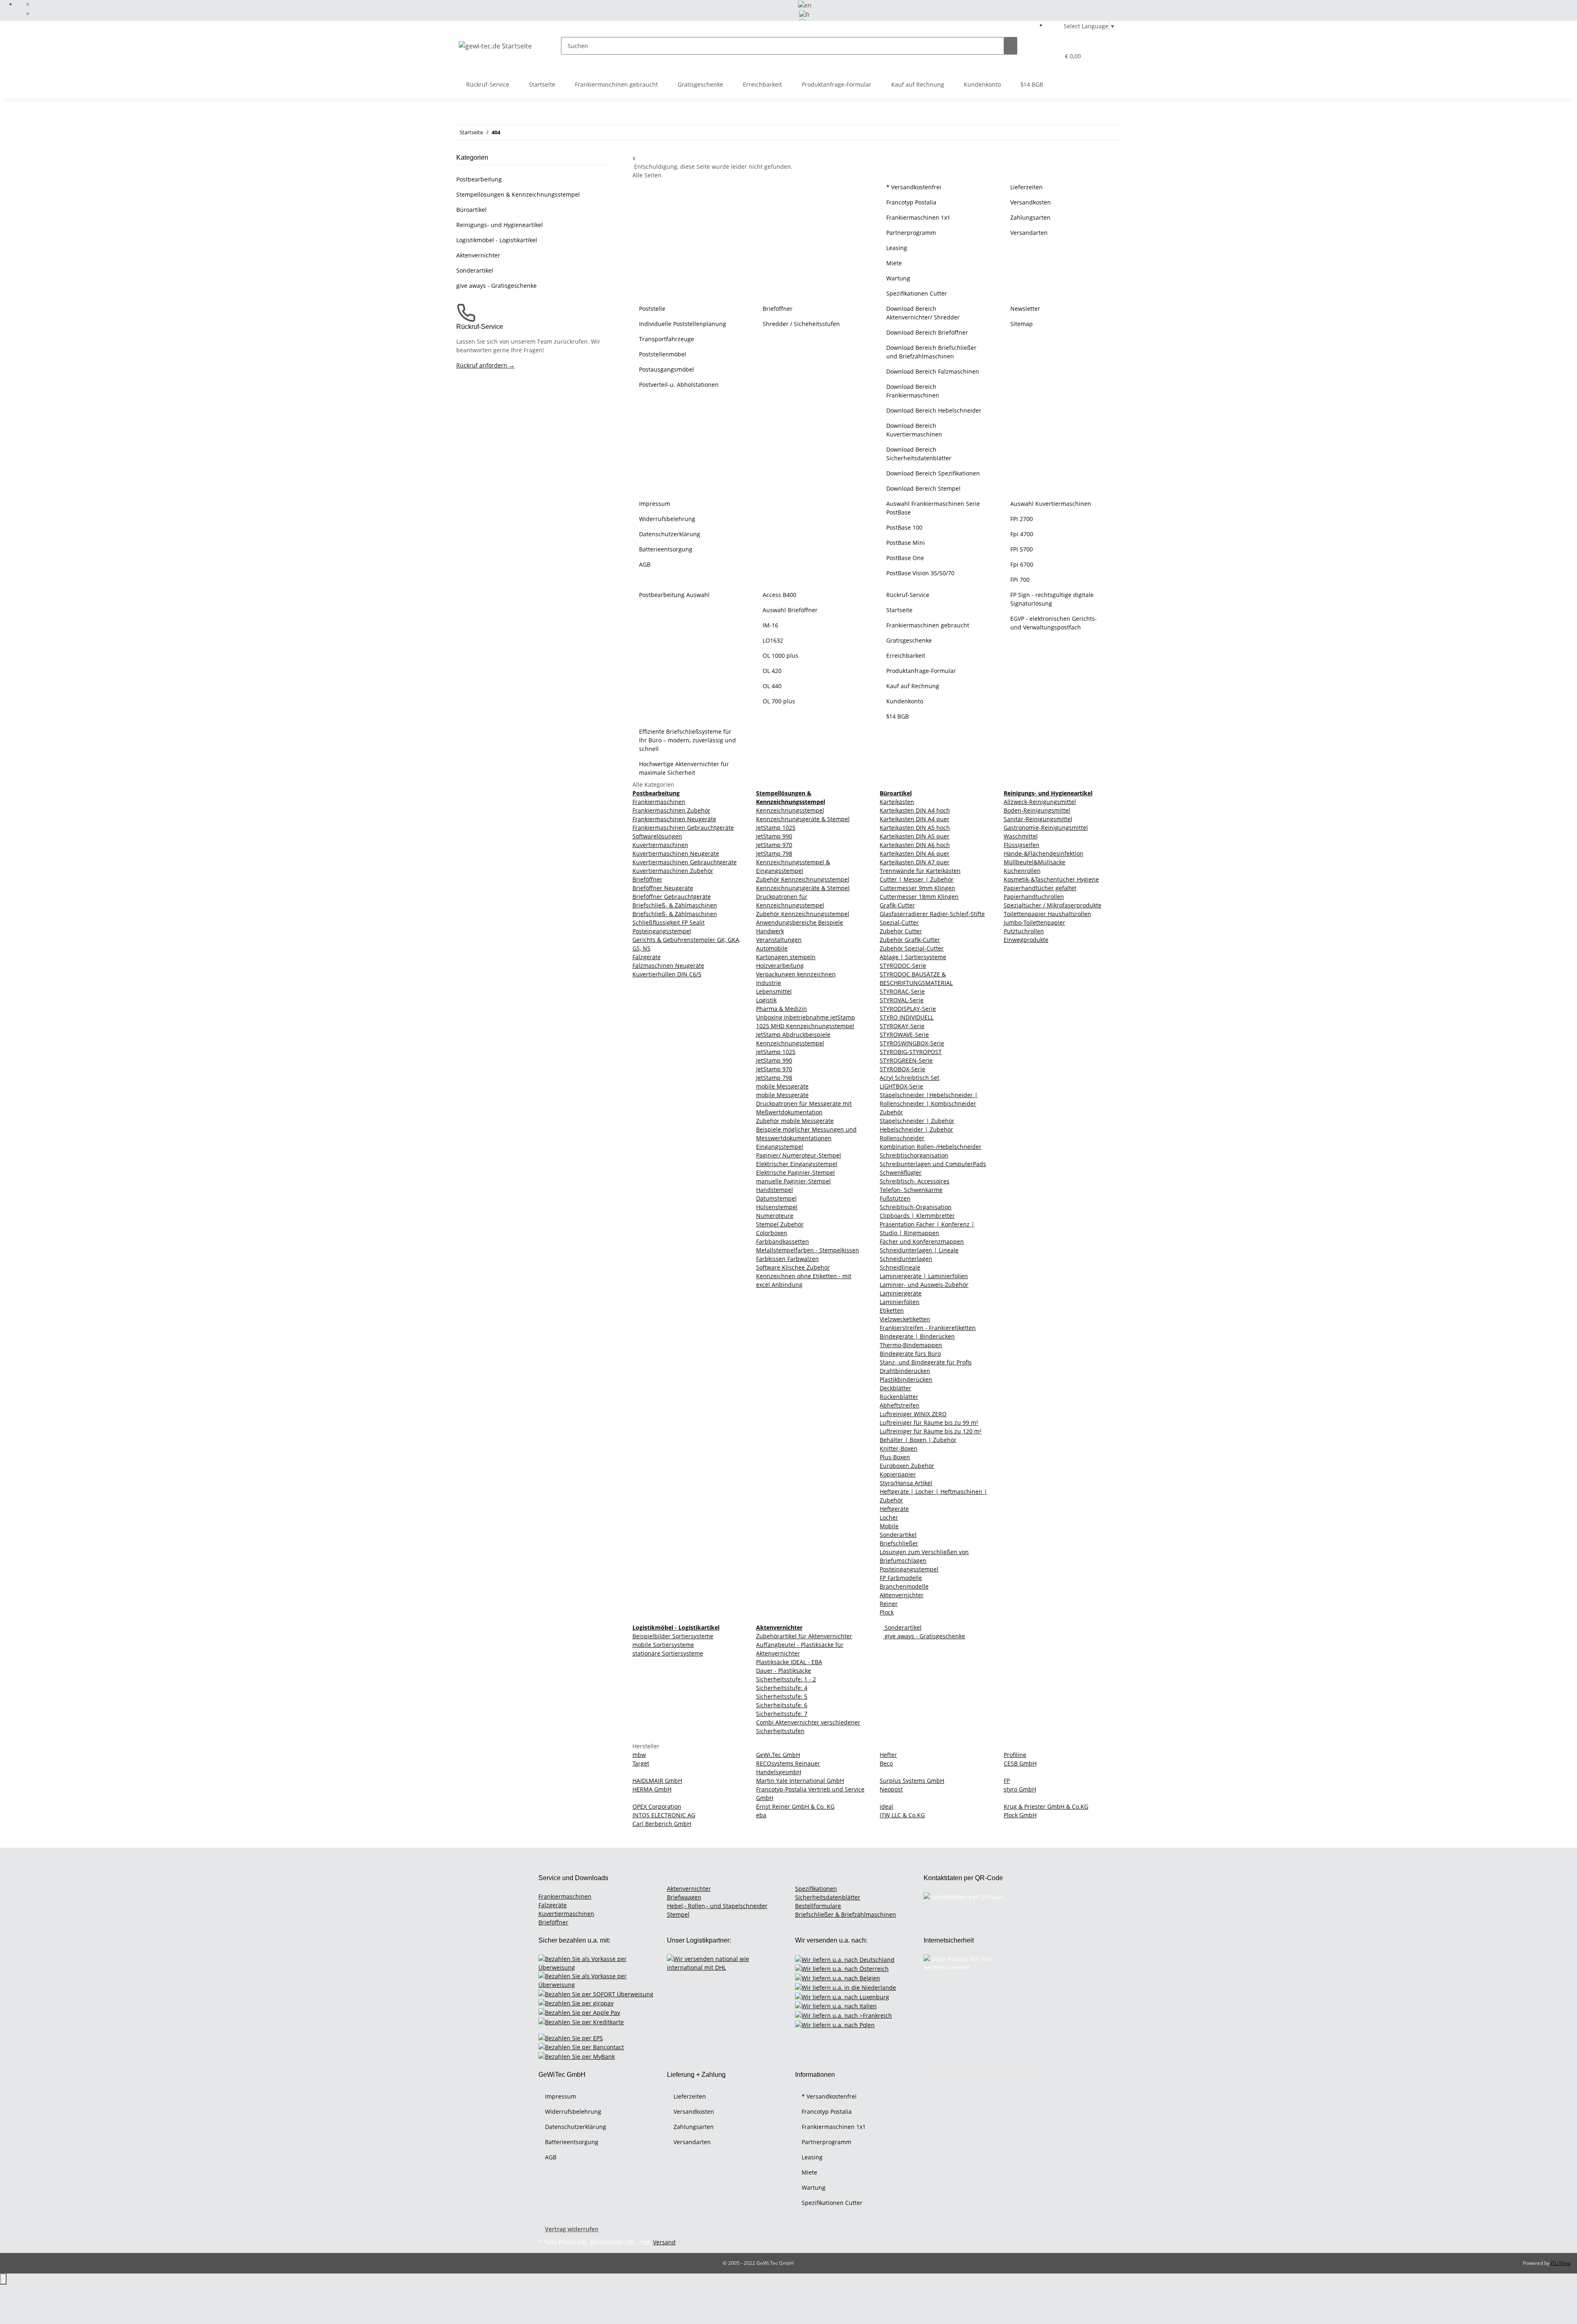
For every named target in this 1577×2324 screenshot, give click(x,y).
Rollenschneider (902, 1138)
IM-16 (770, 625)
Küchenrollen (1022, 871)
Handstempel (775, 1190)
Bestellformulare (818, 1906)
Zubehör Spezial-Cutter (912, 948)
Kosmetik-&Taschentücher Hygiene (1051, 879)
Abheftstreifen (900, 1405)
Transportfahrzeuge (667, 339)
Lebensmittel (774, 991)
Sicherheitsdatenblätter (828, 1897)
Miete (894, 263)
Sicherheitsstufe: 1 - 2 (786, 1679)
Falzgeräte (647, 957)
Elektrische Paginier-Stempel (795, 1172)
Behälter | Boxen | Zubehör (918, 1440)
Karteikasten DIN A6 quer (915, 853)
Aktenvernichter (902, 1595)
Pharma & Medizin (782, 1009)
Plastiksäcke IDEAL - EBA (789, 1662)
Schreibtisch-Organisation (916, 1207)
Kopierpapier (898, 1474)
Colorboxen (772, 1233)
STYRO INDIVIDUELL (907, 1017)
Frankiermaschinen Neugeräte (674, 819)
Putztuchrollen (1024, 931)
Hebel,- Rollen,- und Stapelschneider (717, 1906)
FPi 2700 (1022, 519)
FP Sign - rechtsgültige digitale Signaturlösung (1052, 599)
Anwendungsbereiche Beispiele (800, 922)
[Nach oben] (3, 2279)
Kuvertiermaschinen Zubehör (673, 871)
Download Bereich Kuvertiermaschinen (914, 430)
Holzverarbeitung (780, 966)
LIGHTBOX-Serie (901, 1086)
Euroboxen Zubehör (907, 1466)
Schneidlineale (900, 1267)
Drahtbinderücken (905, 1371)
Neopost (891, 1789)
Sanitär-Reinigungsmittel (1038, 819)
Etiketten (892, 1310)
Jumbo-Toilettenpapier (1034, 922)
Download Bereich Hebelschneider (934, 410)
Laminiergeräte (901, 1293)
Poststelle (652, 309)
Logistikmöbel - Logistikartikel (497, 240)
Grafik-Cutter (897, 905)
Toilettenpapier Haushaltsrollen (1047, 914)
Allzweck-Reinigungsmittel (1040, 802)
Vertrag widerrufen (572, 2229)
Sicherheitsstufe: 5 (782, 1696)
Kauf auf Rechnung (918, 84)
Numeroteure (775, 1216)
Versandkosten (1031, 202)
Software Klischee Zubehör (793, 1267)
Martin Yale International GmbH (800, 1781)
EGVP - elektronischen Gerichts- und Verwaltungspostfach (1054, 623)
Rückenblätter (899, 1397)
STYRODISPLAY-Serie (908, 1009)
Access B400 (779, 595)
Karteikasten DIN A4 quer (915, 819)
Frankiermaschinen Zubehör (671, 810)
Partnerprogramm (911, 233)
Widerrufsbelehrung (667, 519)
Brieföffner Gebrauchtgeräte (672, 897)
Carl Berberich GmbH (662, 1824)
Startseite (542, 84)
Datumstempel (776, 1198)
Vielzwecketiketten (905, 1319)
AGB (645, 564)
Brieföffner (778, 309)
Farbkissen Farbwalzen (787, 1259)
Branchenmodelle (904, 1586)
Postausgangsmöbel (667, 369)
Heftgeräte (894, 1509)
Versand (664, 2242)
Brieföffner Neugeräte (663, 888)
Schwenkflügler (901, 1172)
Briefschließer (899, 1543)
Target (641, 1763)
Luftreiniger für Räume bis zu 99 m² (929, 1423)
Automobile (772, 948)
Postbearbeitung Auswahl (674, 595)
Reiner (889, 1604)
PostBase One (905, 558)
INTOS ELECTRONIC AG (664, 1815)
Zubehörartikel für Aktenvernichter (804, 1636)
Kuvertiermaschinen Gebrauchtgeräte (685, 862)
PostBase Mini (906, 543)
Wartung (898, 278)
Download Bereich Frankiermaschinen (913, 391)
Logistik (766, 1000)
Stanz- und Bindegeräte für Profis (926, 1362)
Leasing (897, 248)
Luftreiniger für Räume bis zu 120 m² (931, 1431)
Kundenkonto (982, 84)
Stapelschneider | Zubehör (917, 1121)
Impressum (655, 504)
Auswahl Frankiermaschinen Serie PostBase (933, 508)
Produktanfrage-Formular (837, 84)
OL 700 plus (779, 701)
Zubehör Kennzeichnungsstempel (803, 914)
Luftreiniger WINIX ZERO (913, 1414)
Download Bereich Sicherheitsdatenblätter (919, 454)
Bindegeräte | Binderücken (917, 1336)
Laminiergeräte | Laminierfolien (924, 1276)
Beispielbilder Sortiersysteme (673, 1636)
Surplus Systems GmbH (912, 1781)
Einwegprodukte (1026, 940)
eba (761, 1815)
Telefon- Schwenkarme (911, 1190)
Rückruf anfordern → (485, 365)
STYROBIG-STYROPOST (911, 1052)
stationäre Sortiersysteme (668, 1653)
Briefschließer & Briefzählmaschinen (846, 1914)
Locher (889, 1517)
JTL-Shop (1561, 2263)
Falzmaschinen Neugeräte (668, 966)
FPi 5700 (1022, 549)
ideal (886, 1806)
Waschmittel (1021, 836)
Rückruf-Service (488, 84)
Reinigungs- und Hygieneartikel (500, 225)
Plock (887, 1612)
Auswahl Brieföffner (790, 610)
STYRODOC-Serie (903, 966)
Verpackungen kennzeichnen (796, 974)
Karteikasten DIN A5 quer (915, 836)
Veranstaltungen (779, 940)
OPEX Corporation (657, 1806)
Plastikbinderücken (906, 1379)
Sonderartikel (898, 1535)
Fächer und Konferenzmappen (922, 1241)
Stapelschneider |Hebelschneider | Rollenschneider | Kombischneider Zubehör (929, 1103)
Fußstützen (895, 1198)
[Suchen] (1011, 46)
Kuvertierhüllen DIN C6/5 (667, 974)
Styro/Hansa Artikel (906, 1483)
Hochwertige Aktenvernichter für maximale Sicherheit (684, 768)
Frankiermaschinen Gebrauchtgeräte (683, 828)
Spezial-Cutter (899, 922)
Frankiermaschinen (659, 802)
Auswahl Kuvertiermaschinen (1051, 504)
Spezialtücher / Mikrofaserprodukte (1053, 905)
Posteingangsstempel (662, 931)
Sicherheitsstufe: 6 (782, 1705)
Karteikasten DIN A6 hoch (915, 845)
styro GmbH (1020, 1789)
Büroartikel (471, 210)
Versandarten (1029, 233)
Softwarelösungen (657, 836)
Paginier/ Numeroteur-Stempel (799, 1155)
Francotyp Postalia (911, 202)
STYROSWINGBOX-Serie (912, 1043)
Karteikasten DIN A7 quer (915, 862)
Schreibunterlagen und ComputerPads (933, 1164)
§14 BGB (1032, 84)
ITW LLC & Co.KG (902, 1815)
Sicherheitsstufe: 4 (782, 1688)
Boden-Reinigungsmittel (1037, 810)
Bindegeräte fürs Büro (910, 1354)
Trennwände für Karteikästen (920, 871)
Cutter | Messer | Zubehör (917, 879)
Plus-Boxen (895, 1457)
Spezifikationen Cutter (917, 293)
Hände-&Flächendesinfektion (1044, 853)
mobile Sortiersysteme (663, 1645)
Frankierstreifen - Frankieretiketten (928, 1328)
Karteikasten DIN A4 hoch (915, 810)
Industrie (769, 983)
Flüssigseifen (1022, 845)
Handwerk (770, 931)
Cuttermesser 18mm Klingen (919, 897)
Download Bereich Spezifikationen (933, 473)
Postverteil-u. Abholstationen (679, 385)
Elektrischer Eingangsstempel (797, 1164)
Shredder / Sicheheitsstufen (801, 324)
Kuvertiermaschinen (660, 845)
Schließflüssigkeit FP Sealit (669, 922)
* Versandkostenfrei (914, 187)
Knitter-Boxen (899, 1448)
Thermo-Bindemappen (911, 1345)
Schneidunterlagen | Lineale (919, 1250)
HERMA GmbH (652, 1789)
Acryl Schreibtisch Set (909, 1078)
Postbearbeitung (479, 179)
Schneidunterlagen (906, 1259)
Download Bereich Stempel (923, 488)
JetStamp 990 (774, 836)
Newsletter (1025, 309)
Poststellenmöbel (663, 354)
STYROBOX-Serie (902, 1069)
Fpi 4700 (1022, 534)
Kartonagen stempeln (786, 957)
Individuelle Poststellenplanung (683, 324)
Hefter (888, 1755)
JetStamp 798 (774, 853)
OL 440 (772, 686)
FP (1007, 1781)
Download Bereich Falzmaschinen (933, 371)
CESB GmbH (1020, 1763)
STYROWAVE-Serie (904, 1035)
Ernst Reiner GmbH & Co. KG (795, 1806)
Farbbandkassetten (783, 1241)
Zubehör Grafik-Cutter (910, 940)
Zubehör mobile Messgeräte (795, 1121)
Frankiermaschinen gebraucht (616, 84)
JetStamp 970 (774, 845)
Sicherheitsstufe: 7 (782, 1714)
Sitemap (1022, 324)
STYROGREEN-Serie (906, 1060)
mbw (639, 1755)
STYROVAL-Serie (902, 1000)
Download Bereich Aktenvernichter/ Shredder (923, 313)
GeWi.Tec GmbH (778, 1755)
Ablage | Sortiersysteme (913, 957)
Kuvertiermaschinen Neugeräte (676, 853)
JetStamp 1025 (776, 828)
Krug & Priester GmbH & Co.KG (1046, 1806)
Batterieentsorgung (666, 549)
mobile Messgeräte (782, 1086)
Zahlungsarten (1030, 217)
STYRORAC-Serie (902, 991)
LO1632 (773, 640)
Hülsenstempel (777, 1207)
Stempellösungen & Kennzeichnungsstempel (518, 194)
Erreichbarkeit (762, 84)
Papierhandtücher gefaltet (1040, 888)
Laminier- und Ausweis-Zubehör (924, 1285)
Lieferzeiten (1026, 187)
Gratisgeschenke (700, 84)
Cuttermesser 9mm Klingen (917, 888)
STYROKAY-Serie (902, 1026)
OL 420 (772, 671)
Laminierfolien (900, 1302)
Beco (886, 1763)
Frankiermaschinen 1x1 (918, 217)
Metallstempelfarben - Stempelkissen (808, 1250)
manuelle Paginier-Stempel (793, 1181)
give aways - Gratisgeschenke (924, 1636)
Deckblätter (895, 1388)
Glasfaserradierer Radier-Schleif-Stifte (932, 914)
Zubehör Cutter (901, 931)
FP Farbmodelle (901, 1578)
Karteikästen (897, 802)
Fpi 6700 (1022, 564)
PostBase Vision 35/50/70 (920, 573)
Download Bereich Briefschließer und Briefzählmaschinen (931, 352)
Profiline (1015, 1755)
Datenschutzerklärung (670, 534)
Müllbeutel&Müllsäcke (1034, 862)
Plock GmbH (1020, 1815)
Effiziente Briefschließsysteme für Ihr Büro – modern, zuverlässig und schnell (687, 740)
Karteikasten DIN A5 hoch (915, 828)
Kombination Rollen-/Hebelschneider (931, 1147)
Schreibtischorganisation (914, 1155)
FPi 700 (1020, 580)
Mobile (889, 1526)
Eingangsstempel (780, 1147)
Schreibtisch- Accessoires (915, 1181)
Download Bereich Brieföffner (927, 332)
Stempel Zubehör (780, 1224)
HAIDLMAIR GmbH (657, 1781)
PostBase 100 (904, 527)
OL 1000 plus (780, 656)
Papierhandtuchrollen (1034, 897)
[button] (1037, 56)
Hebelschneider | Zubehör (916, 1129)
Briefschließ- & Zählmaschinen (675, 905)
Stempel (678, 1914)
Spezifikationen (816, 1889)
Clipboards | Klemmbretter (917, 1216)
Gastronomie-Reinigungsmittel (1046, 828)
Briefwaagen (684, 1897)
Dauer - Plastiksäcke (784, 1671)
